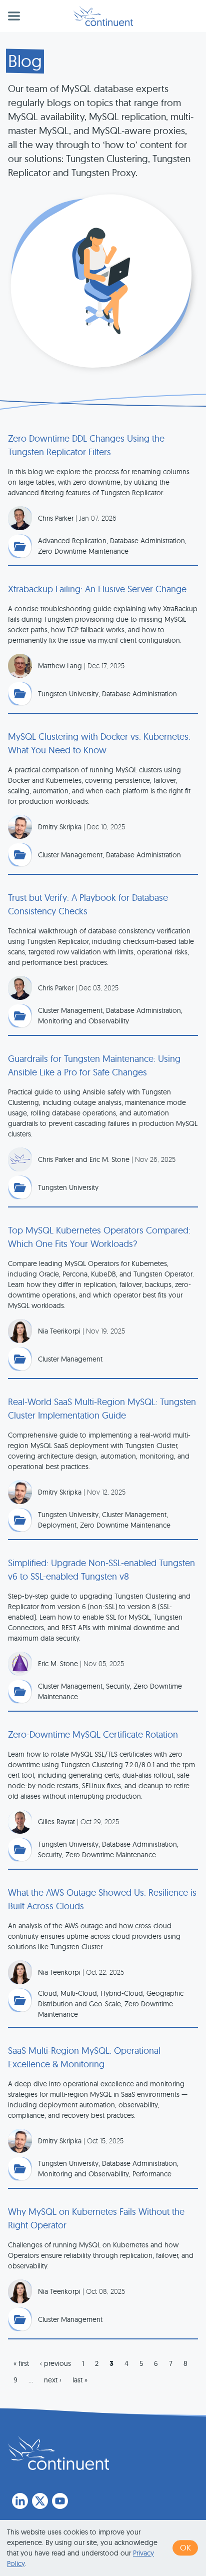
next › (53, 2380)
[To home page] (58, 2453)
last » (80, 2380)
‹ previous (55, 2363)
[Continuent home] (103, 16)
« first (21, 2363)
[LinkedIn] (20, 2501)
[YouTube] (60, 2501)
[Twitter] (40, 2501)
